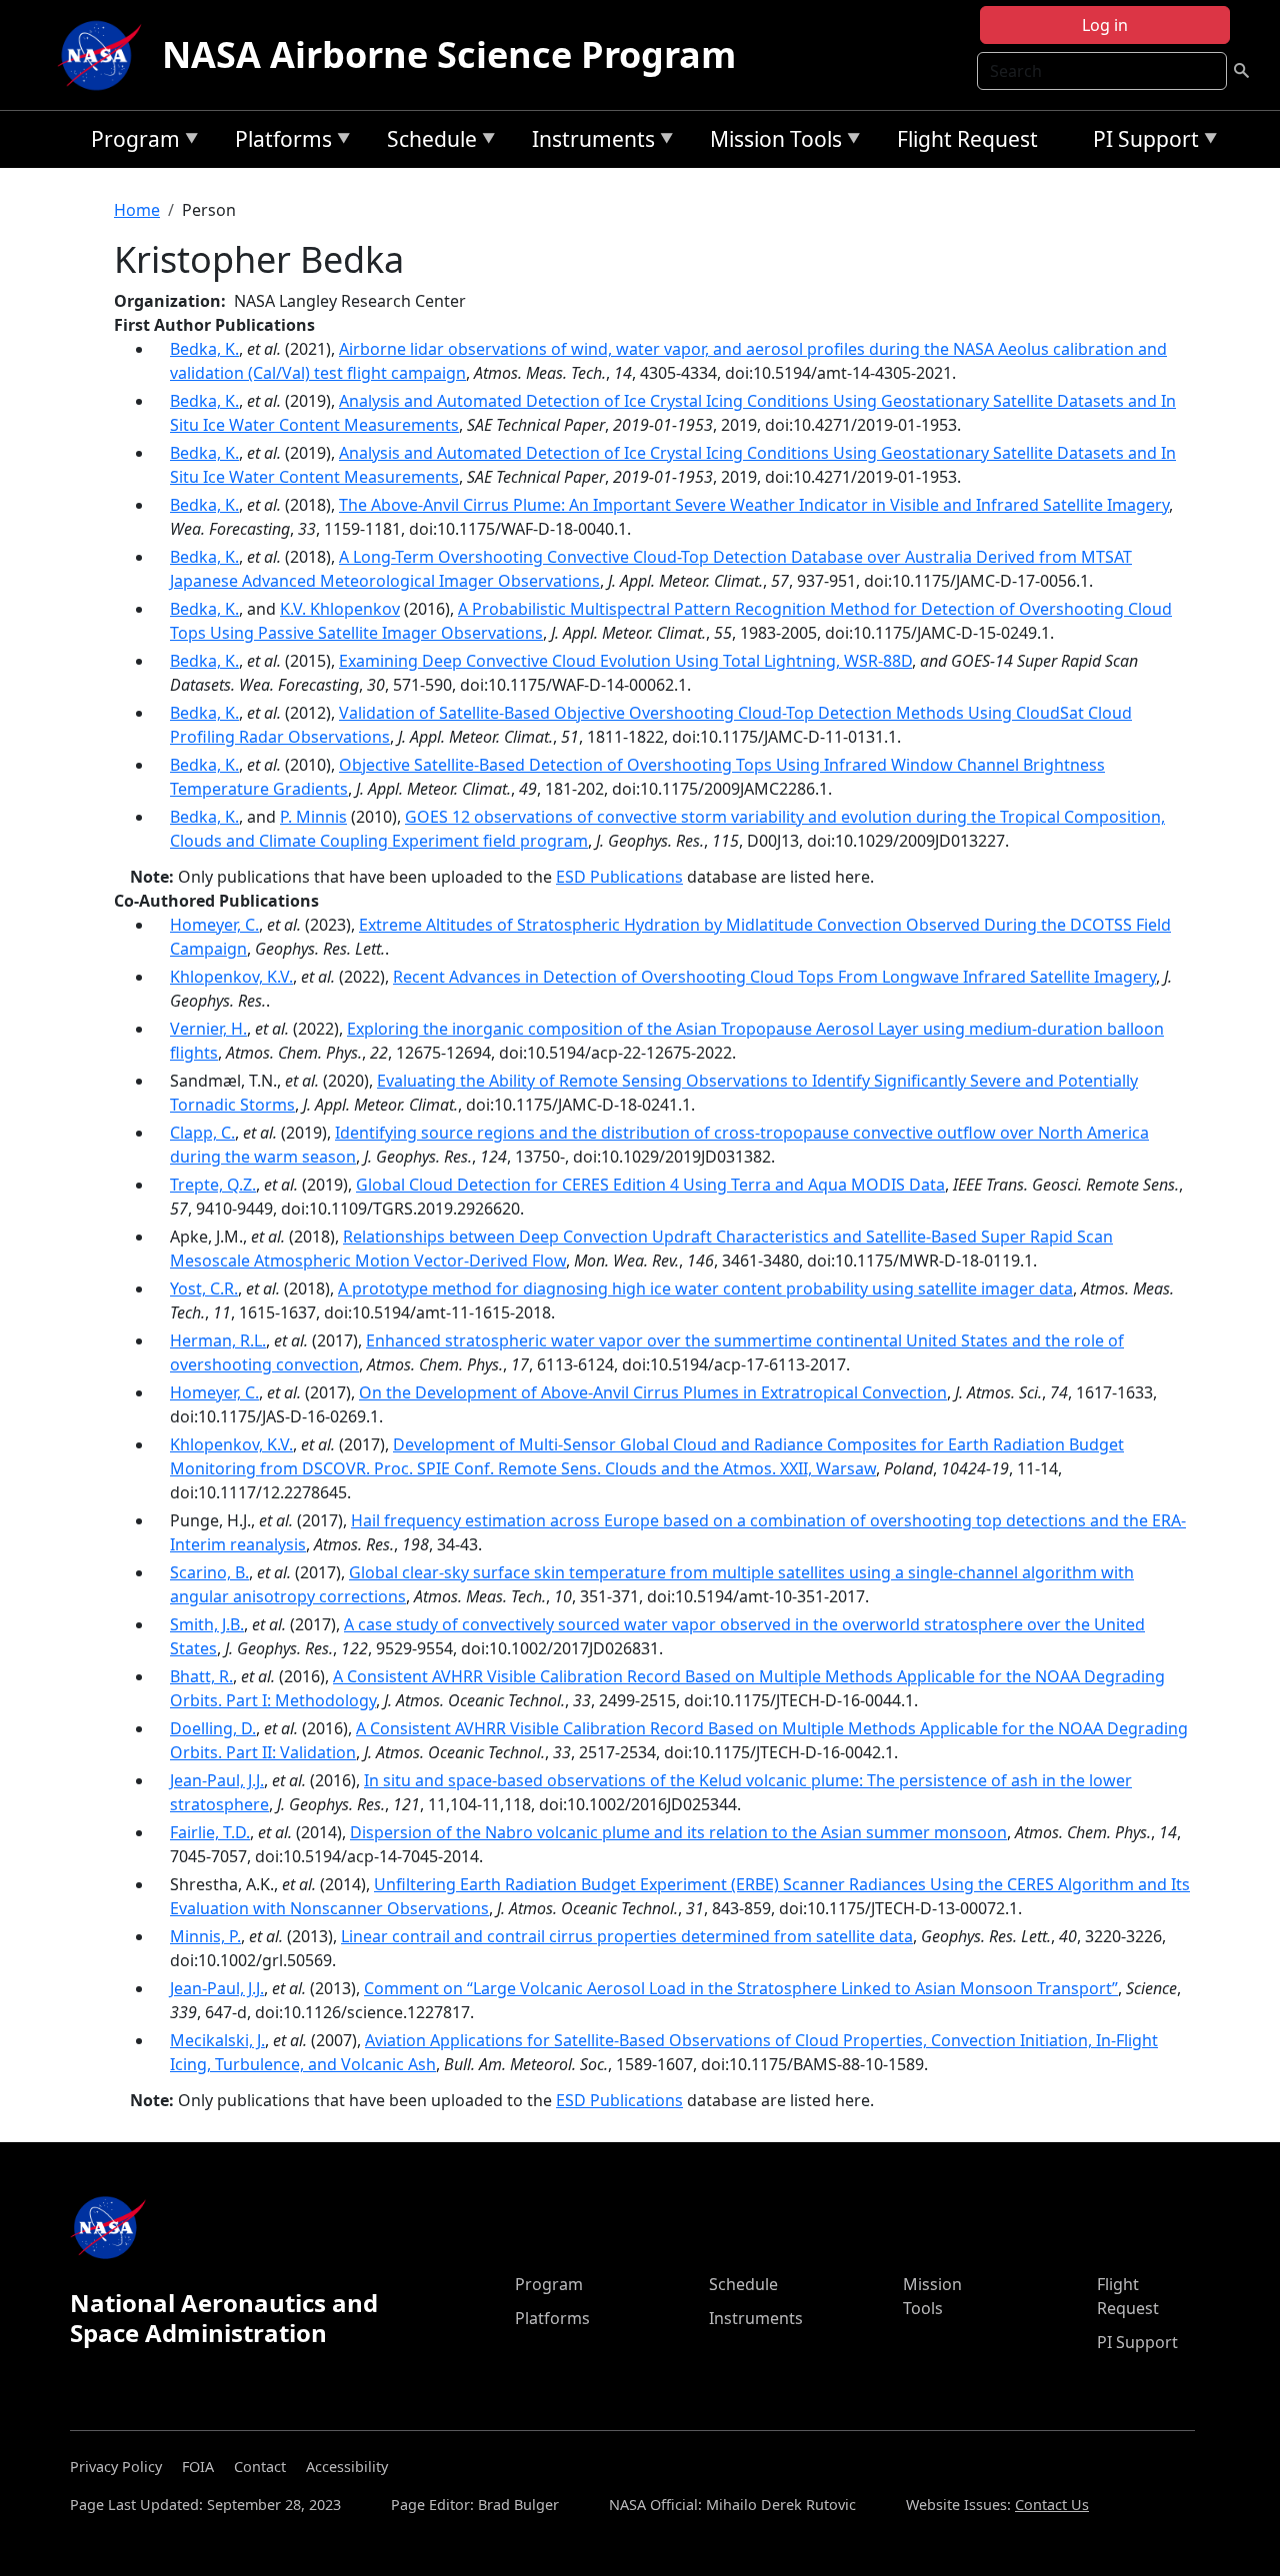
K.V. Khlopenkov (340, 609)
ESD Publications (619, 877)
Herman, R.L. (218, 1340)
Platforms (278, 142)
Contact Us (1052, 2505)
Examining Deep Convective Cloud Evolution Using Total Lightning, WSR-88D (625, 661)
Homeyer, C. (214, 925)
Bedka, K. (204, 349)
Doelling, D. (213, 1728)
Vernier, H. (208, 1029)
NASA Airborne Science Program (449, 54)
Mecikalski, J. (217, 2040)
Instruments (588, 142)
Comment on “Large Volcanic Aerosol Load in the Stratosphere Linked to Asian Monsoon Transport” (741, 1988)
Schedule (427, 142)
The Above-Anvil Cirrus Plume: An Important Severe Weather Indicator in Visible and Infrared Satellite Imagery (754, 505)
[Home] (104, 55)
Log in (1105, 25)
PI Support (1141, 142)
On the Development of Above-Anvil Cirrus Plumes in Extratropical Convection (653, 1392)
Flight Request (967, 139)
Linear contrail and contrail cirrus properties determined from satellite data (627, 1936)
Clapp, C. (202, 1133)
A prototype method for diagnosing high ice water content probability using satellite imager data (705, 1288)
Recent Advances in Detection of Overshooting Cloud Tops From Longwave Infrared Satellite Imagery (774, 977)
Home (137, 210)
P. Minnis (313, 817)
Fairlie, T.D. (210, 1832)
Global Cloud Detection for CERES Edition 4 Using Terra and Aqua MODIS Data (650, 1185)
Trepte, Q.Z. (213, 1185)
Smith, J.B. (207, 1624)
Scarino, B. (209, 1572)
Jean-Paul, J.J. (217, 1780)
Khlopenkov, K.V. (231, 977)
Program (130, 142)
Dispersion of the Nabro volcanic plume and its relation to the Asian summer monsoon (678, 1832)
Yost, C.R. (204, 1288)
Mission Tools (771, 142)
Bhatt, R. (201, 1676)
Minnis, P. (205, 1936)
